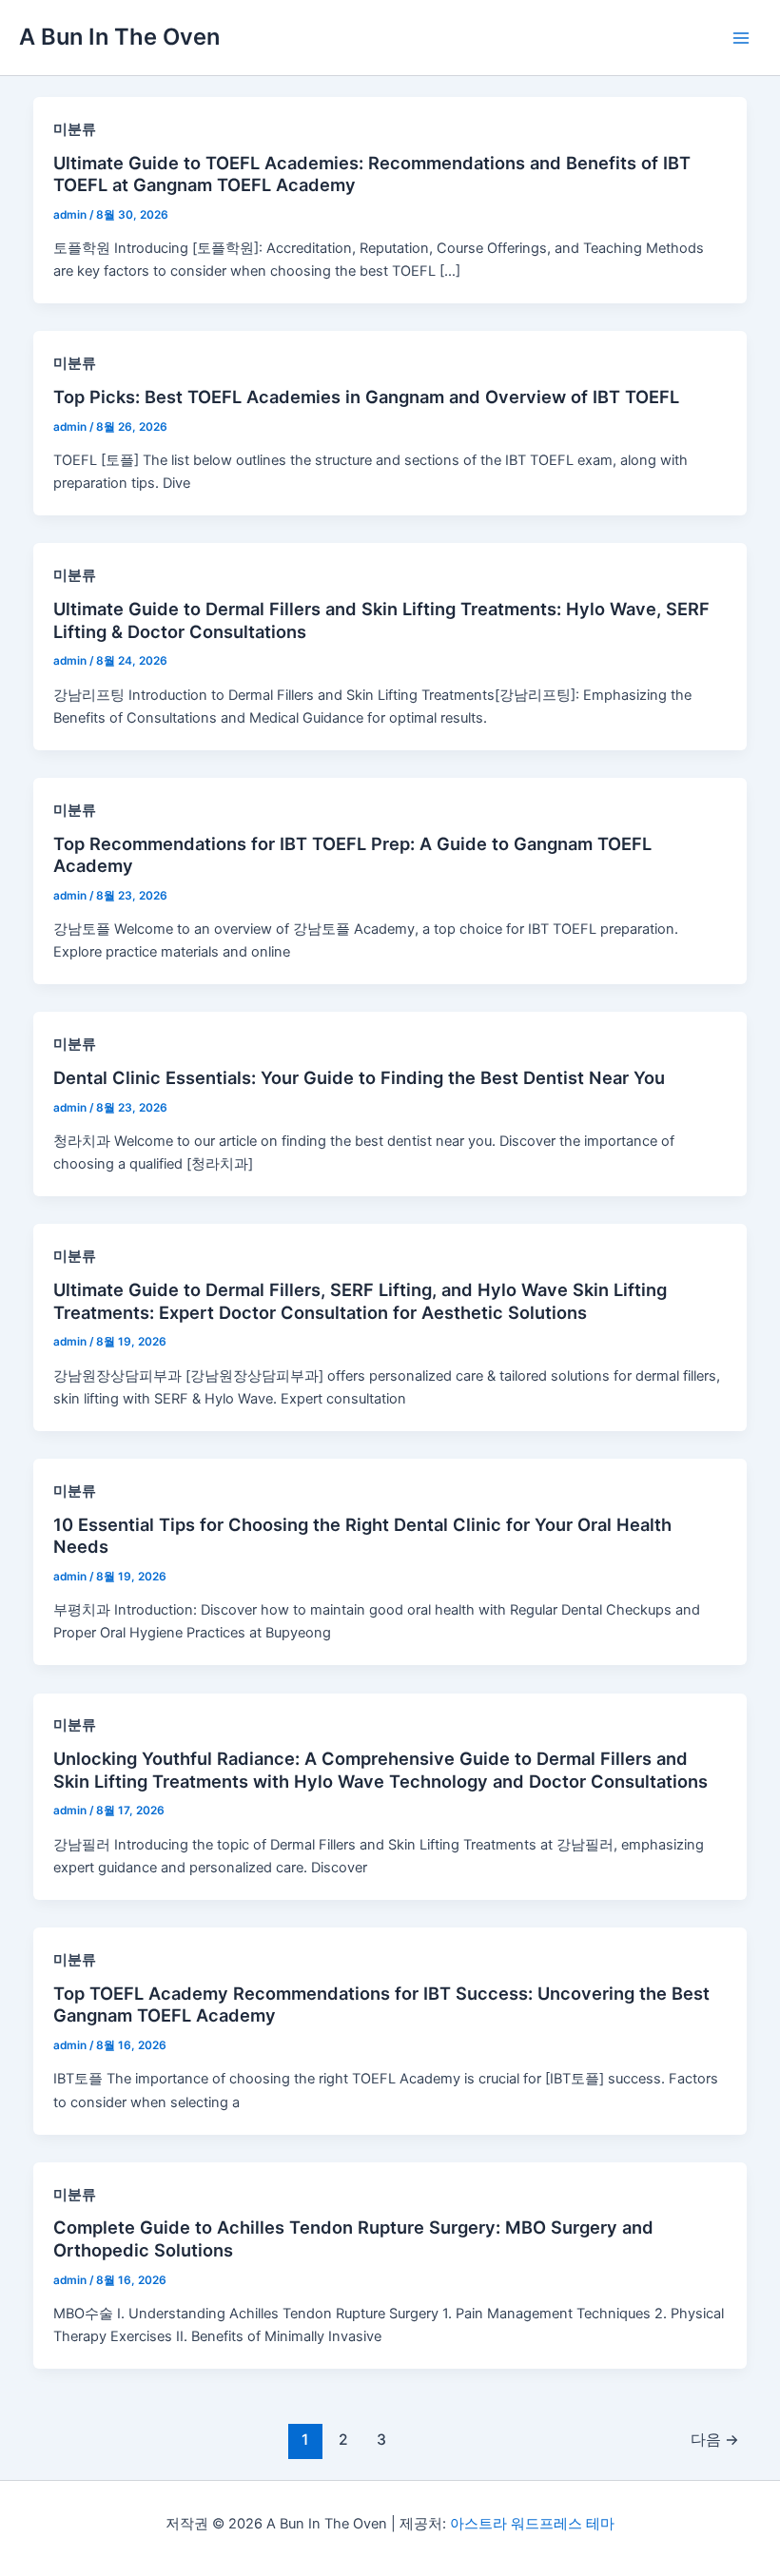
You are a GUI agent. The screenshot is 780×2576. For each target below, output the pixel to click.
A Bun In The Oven (119, 37)
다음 (715, 2440)
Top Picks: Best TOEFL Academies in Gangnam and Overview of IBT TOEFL (366, 397)
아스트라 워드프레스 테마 (532, 2524)
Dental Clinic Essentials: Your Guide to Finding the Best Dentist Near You (359, 1077)
